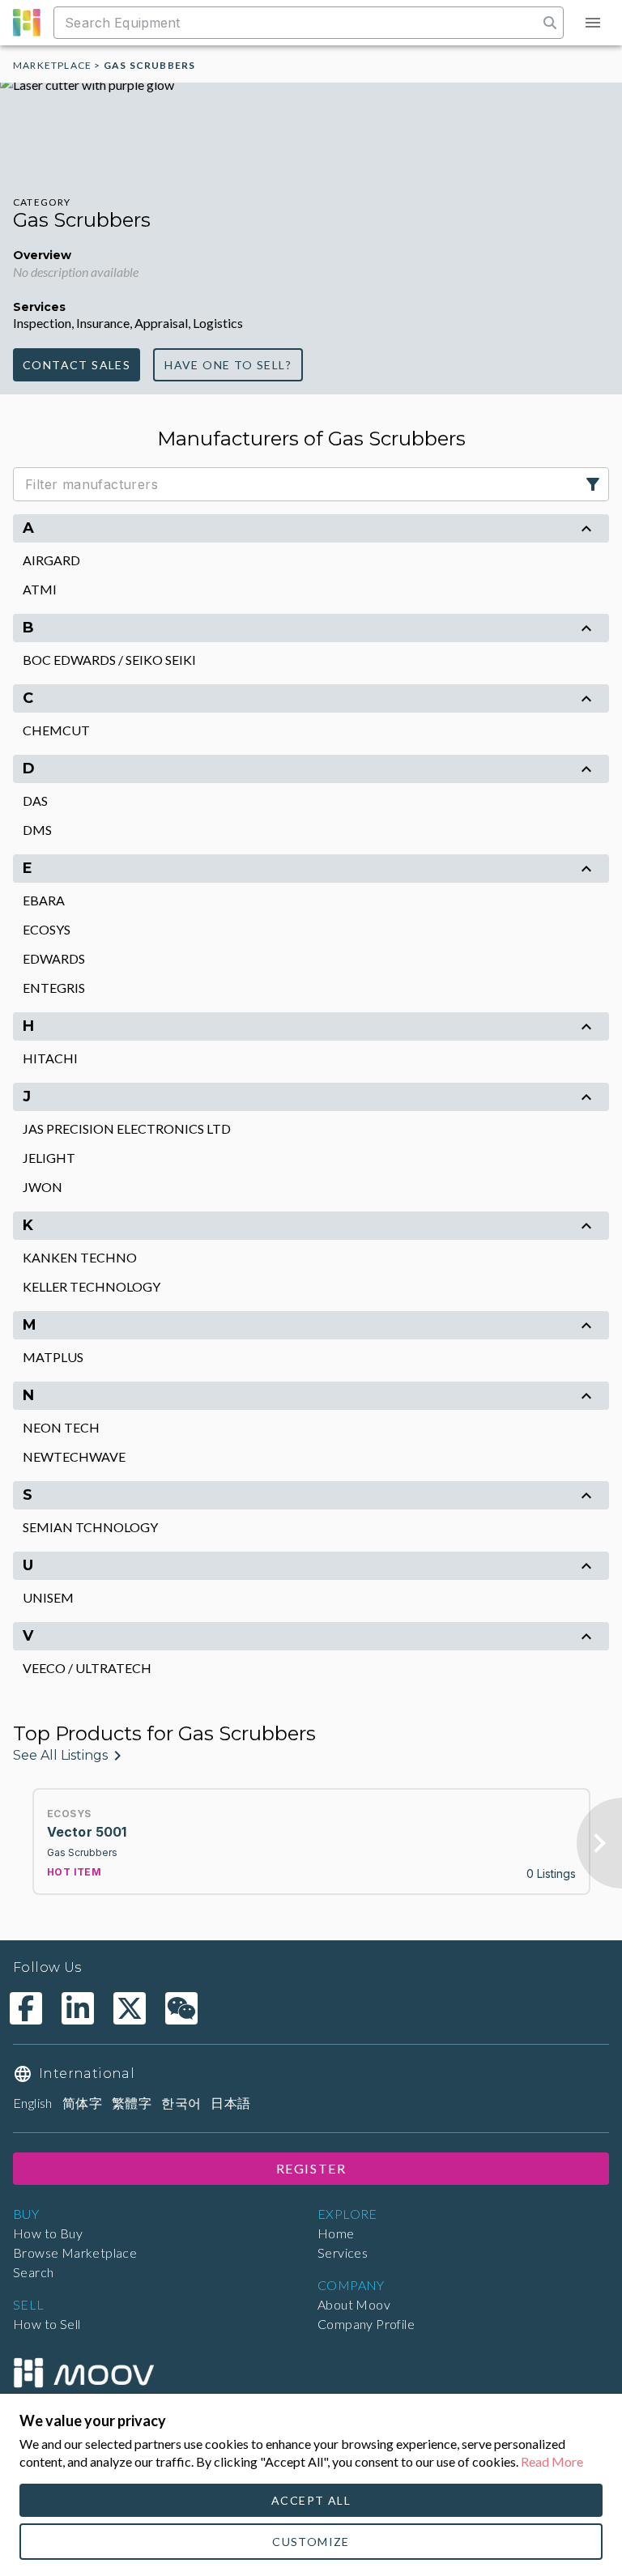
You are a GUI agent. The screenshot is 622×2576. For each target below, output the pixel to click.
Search (33, 2272)
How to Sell (47, 2324)
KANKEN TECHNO (80, 1257)
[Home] (83, 2373)
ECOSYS (47, 929)
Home (336, 2233)
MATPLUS (53, 1357)
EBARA (44, 900)
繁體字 (132, 2103)
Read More (552, 2461)
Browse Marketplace (75, 2252)
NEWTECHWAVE (74, 1456)
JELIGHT (49, 1158)
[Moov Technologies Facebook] (26, 2008)
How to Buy (48, 2233)
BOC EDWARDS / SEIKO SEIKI (109, 660)
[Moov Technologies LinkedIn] (78, 2008)
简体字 (82, 2103)
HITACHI (50, 1058)
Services (343, 2252)
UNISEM (48, 1597)
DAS (35, 800)
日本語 (230, 2103)
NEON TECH (61, 1427)
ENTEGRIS (54, 988)
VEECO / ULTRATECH (87, 1668)
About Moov (354, 2304)
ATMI (40, 589)
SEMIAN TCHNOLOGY (90, 1527)
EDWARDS (54, 958)
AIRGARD (51, 560)
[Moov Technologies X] (130, 2008)
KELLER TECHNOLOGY (92, 1286)
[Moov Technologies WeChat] (181, 2008)
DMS (37, 830)
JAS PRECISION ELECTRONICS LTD (127, 1128)
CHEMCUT (56, 730)
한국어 (181, 2103)
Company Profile (366, 2324)
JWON (43, 1187)
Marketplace (52, 65)
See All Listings (60, 1755)
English (33, 2103)
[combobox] (298, 23)
